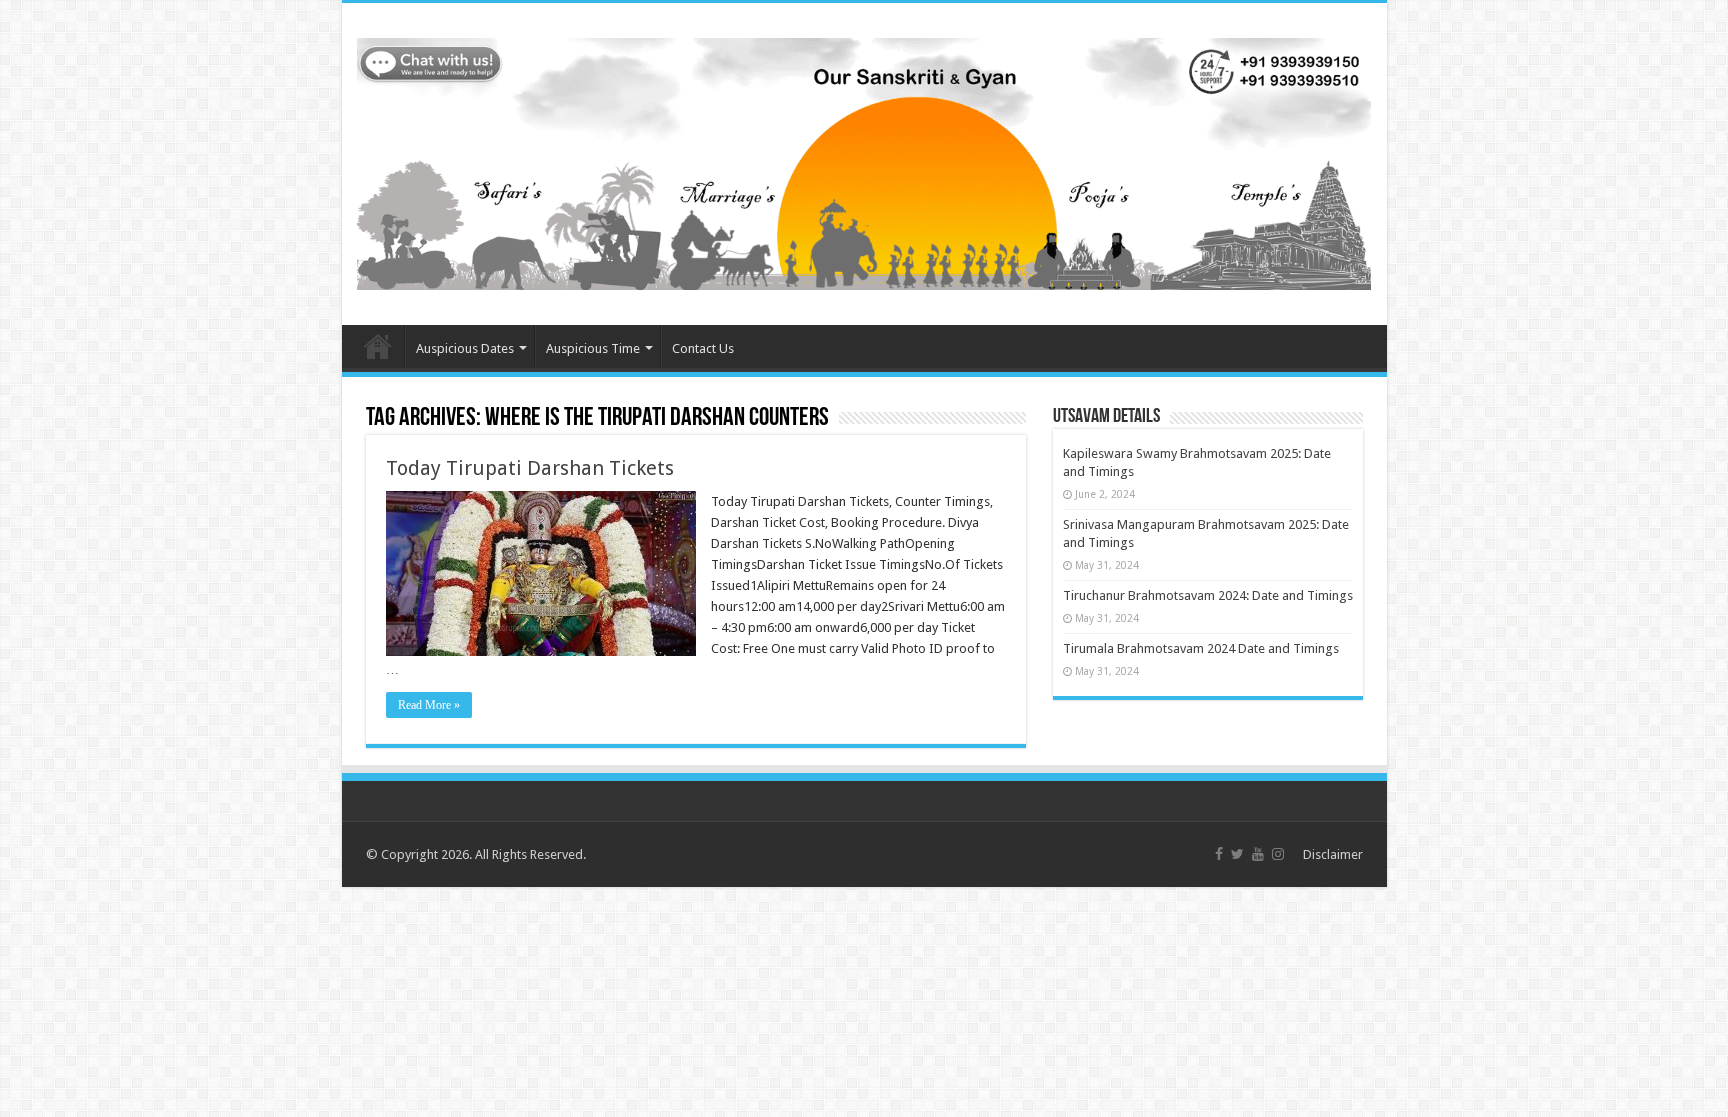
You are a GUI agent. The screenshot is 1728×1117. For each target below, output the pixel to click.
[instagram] (1278, 854)
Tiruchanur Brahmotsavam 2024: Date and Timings (1208, 595)
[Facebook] (1219, 854)
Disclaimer (1333, 854)
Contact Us (703, 348)
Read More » (429, 705)
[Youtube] (1258, 854)
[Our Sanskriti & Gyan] (864, 160)
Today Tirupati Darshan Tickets (530, 468)
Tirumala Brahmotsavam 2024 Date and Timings (1201, 648)
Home (378, 346)
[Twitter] (1237, 854)
